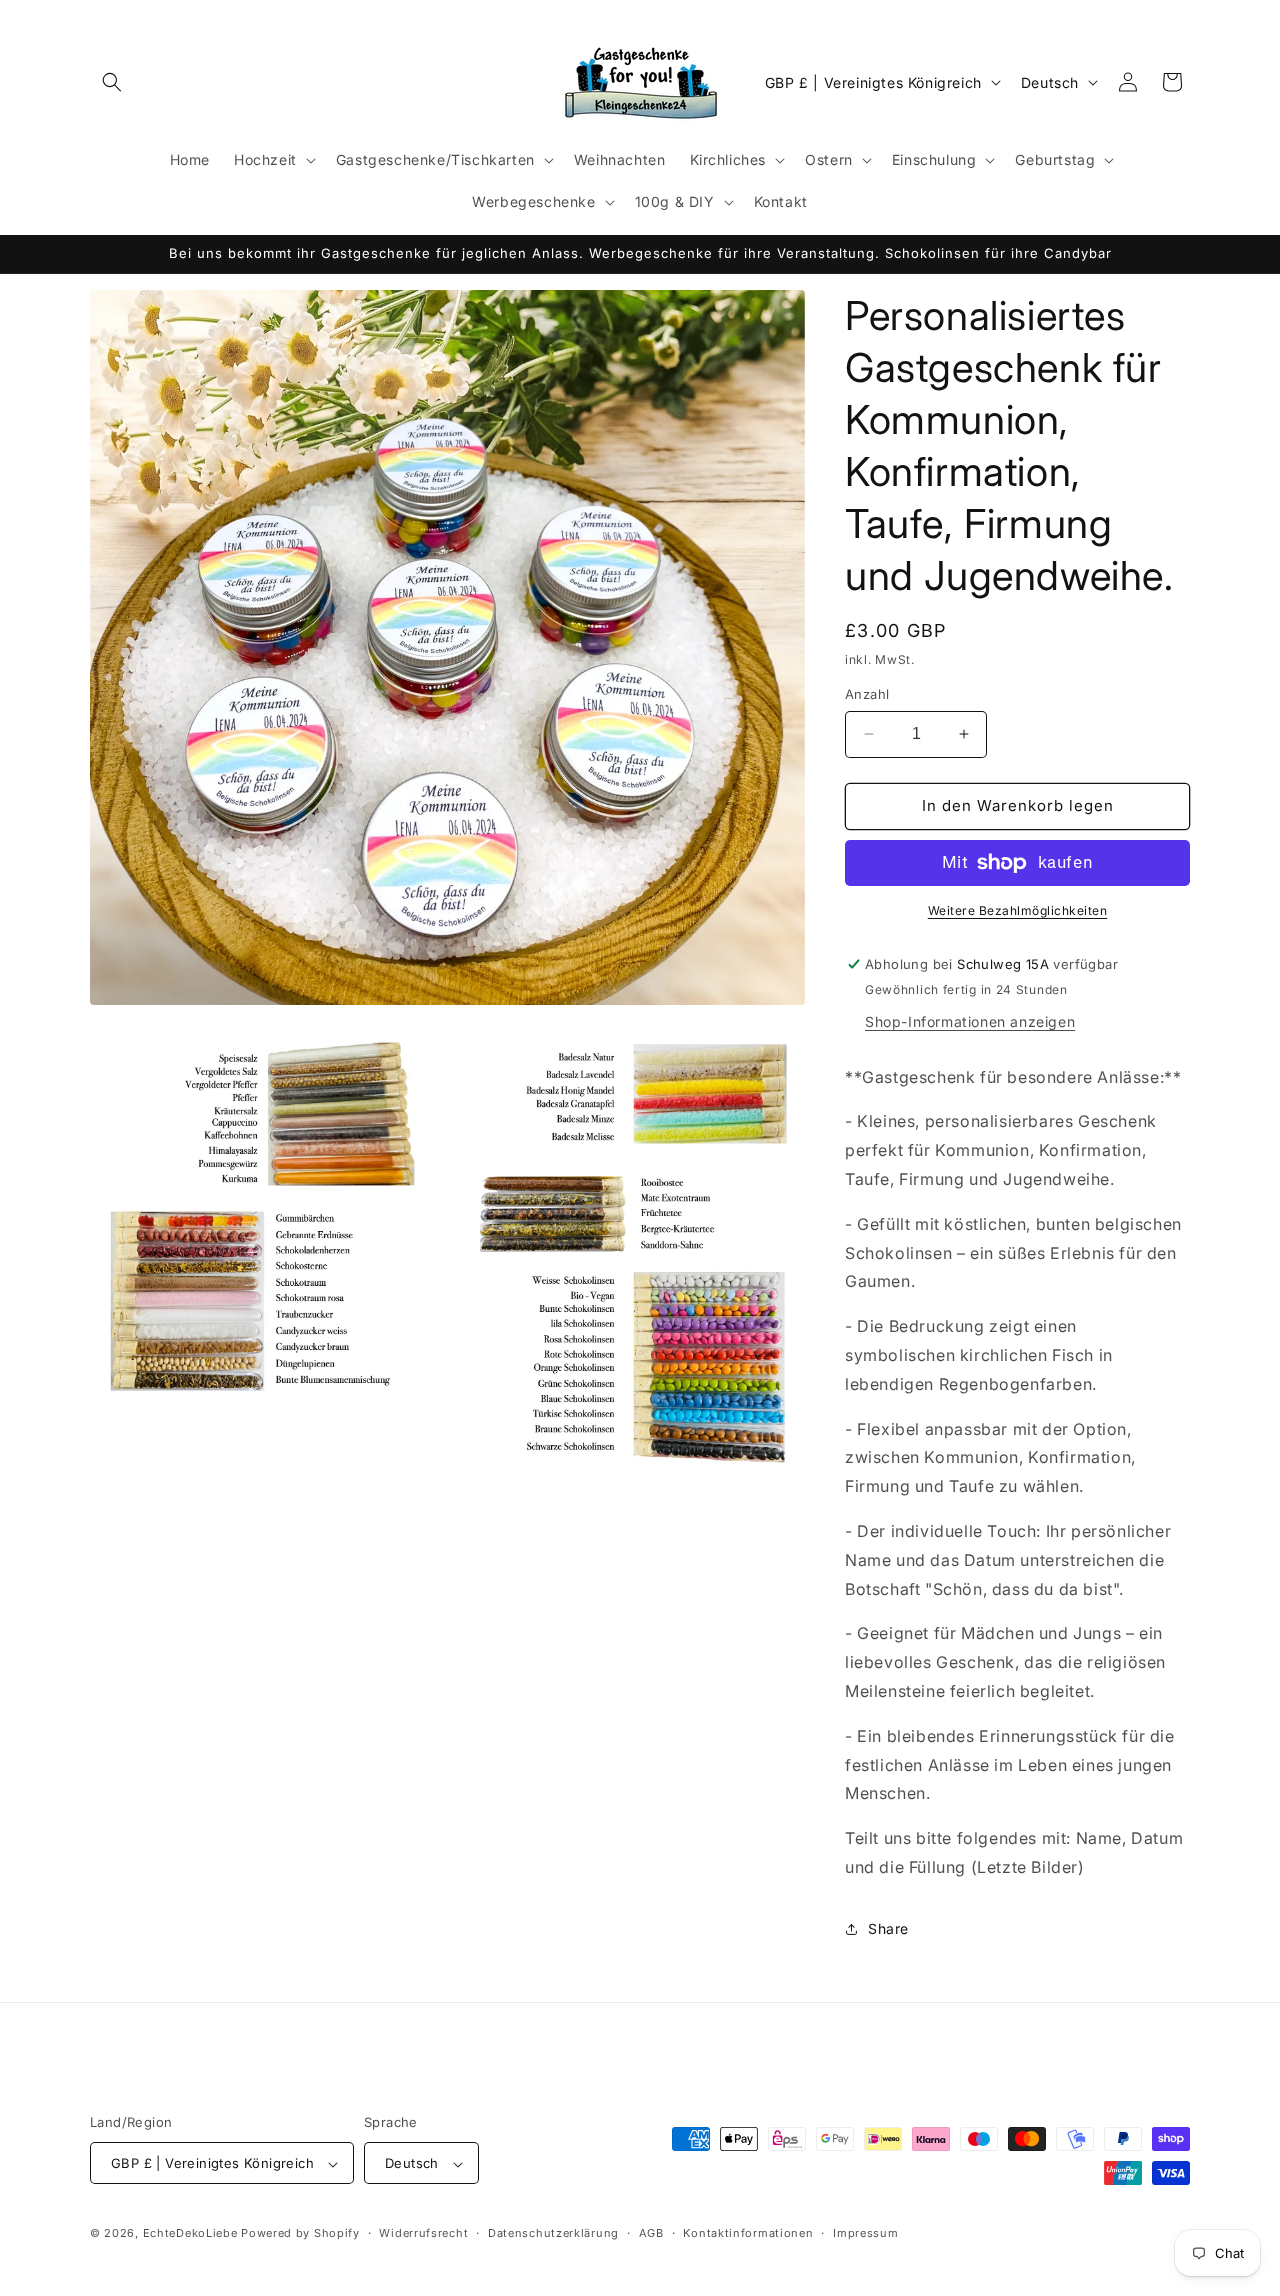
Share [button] (888, 1928)
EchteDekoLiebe (190, 2234)
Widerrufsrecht (423, 2233)
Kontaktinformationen (748, 2233)
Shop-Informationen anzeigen (970, 1021)
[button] (112, 82)
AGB (651, 2233)
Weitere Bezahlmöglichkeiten (1018, 910)
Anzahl (867, 694)
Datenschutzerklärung (553, 2233)
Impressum (865, 2233)
